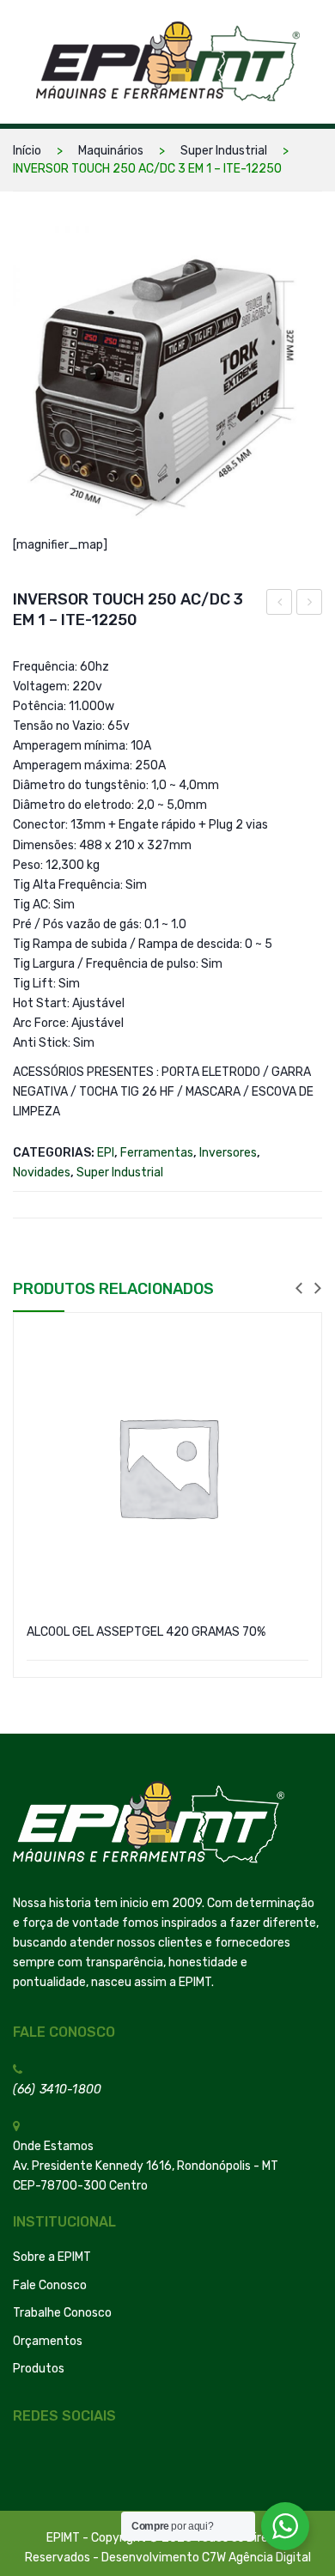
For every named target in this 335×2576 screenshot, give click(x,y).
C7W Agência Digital (256, 2558)
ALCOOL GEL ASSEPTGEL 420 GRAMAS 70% (146, 1632)
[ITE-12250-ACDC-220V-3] (167, 380)
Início (27, 151)
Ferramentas (157, 1153)
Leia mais (167, 1666)
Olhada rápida (298, 1340)
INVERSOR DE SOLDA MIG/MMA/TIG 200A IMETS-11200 (280, 605)
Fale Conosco (50, 2285)
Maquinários (111, 151)
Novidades (42, 1173)
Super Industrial (224, 151)
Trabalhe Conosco (62, 2313)
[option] (167, 1495)
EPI (106, 1153)
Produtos (39, 2369)
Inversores (228, 1153)
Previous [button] (299, 1289)
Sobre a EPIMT (52, 2257)
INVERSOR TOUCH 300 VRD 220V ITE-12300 (310, 605)
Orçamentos (48, 2341)
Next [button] (318, 1289)
